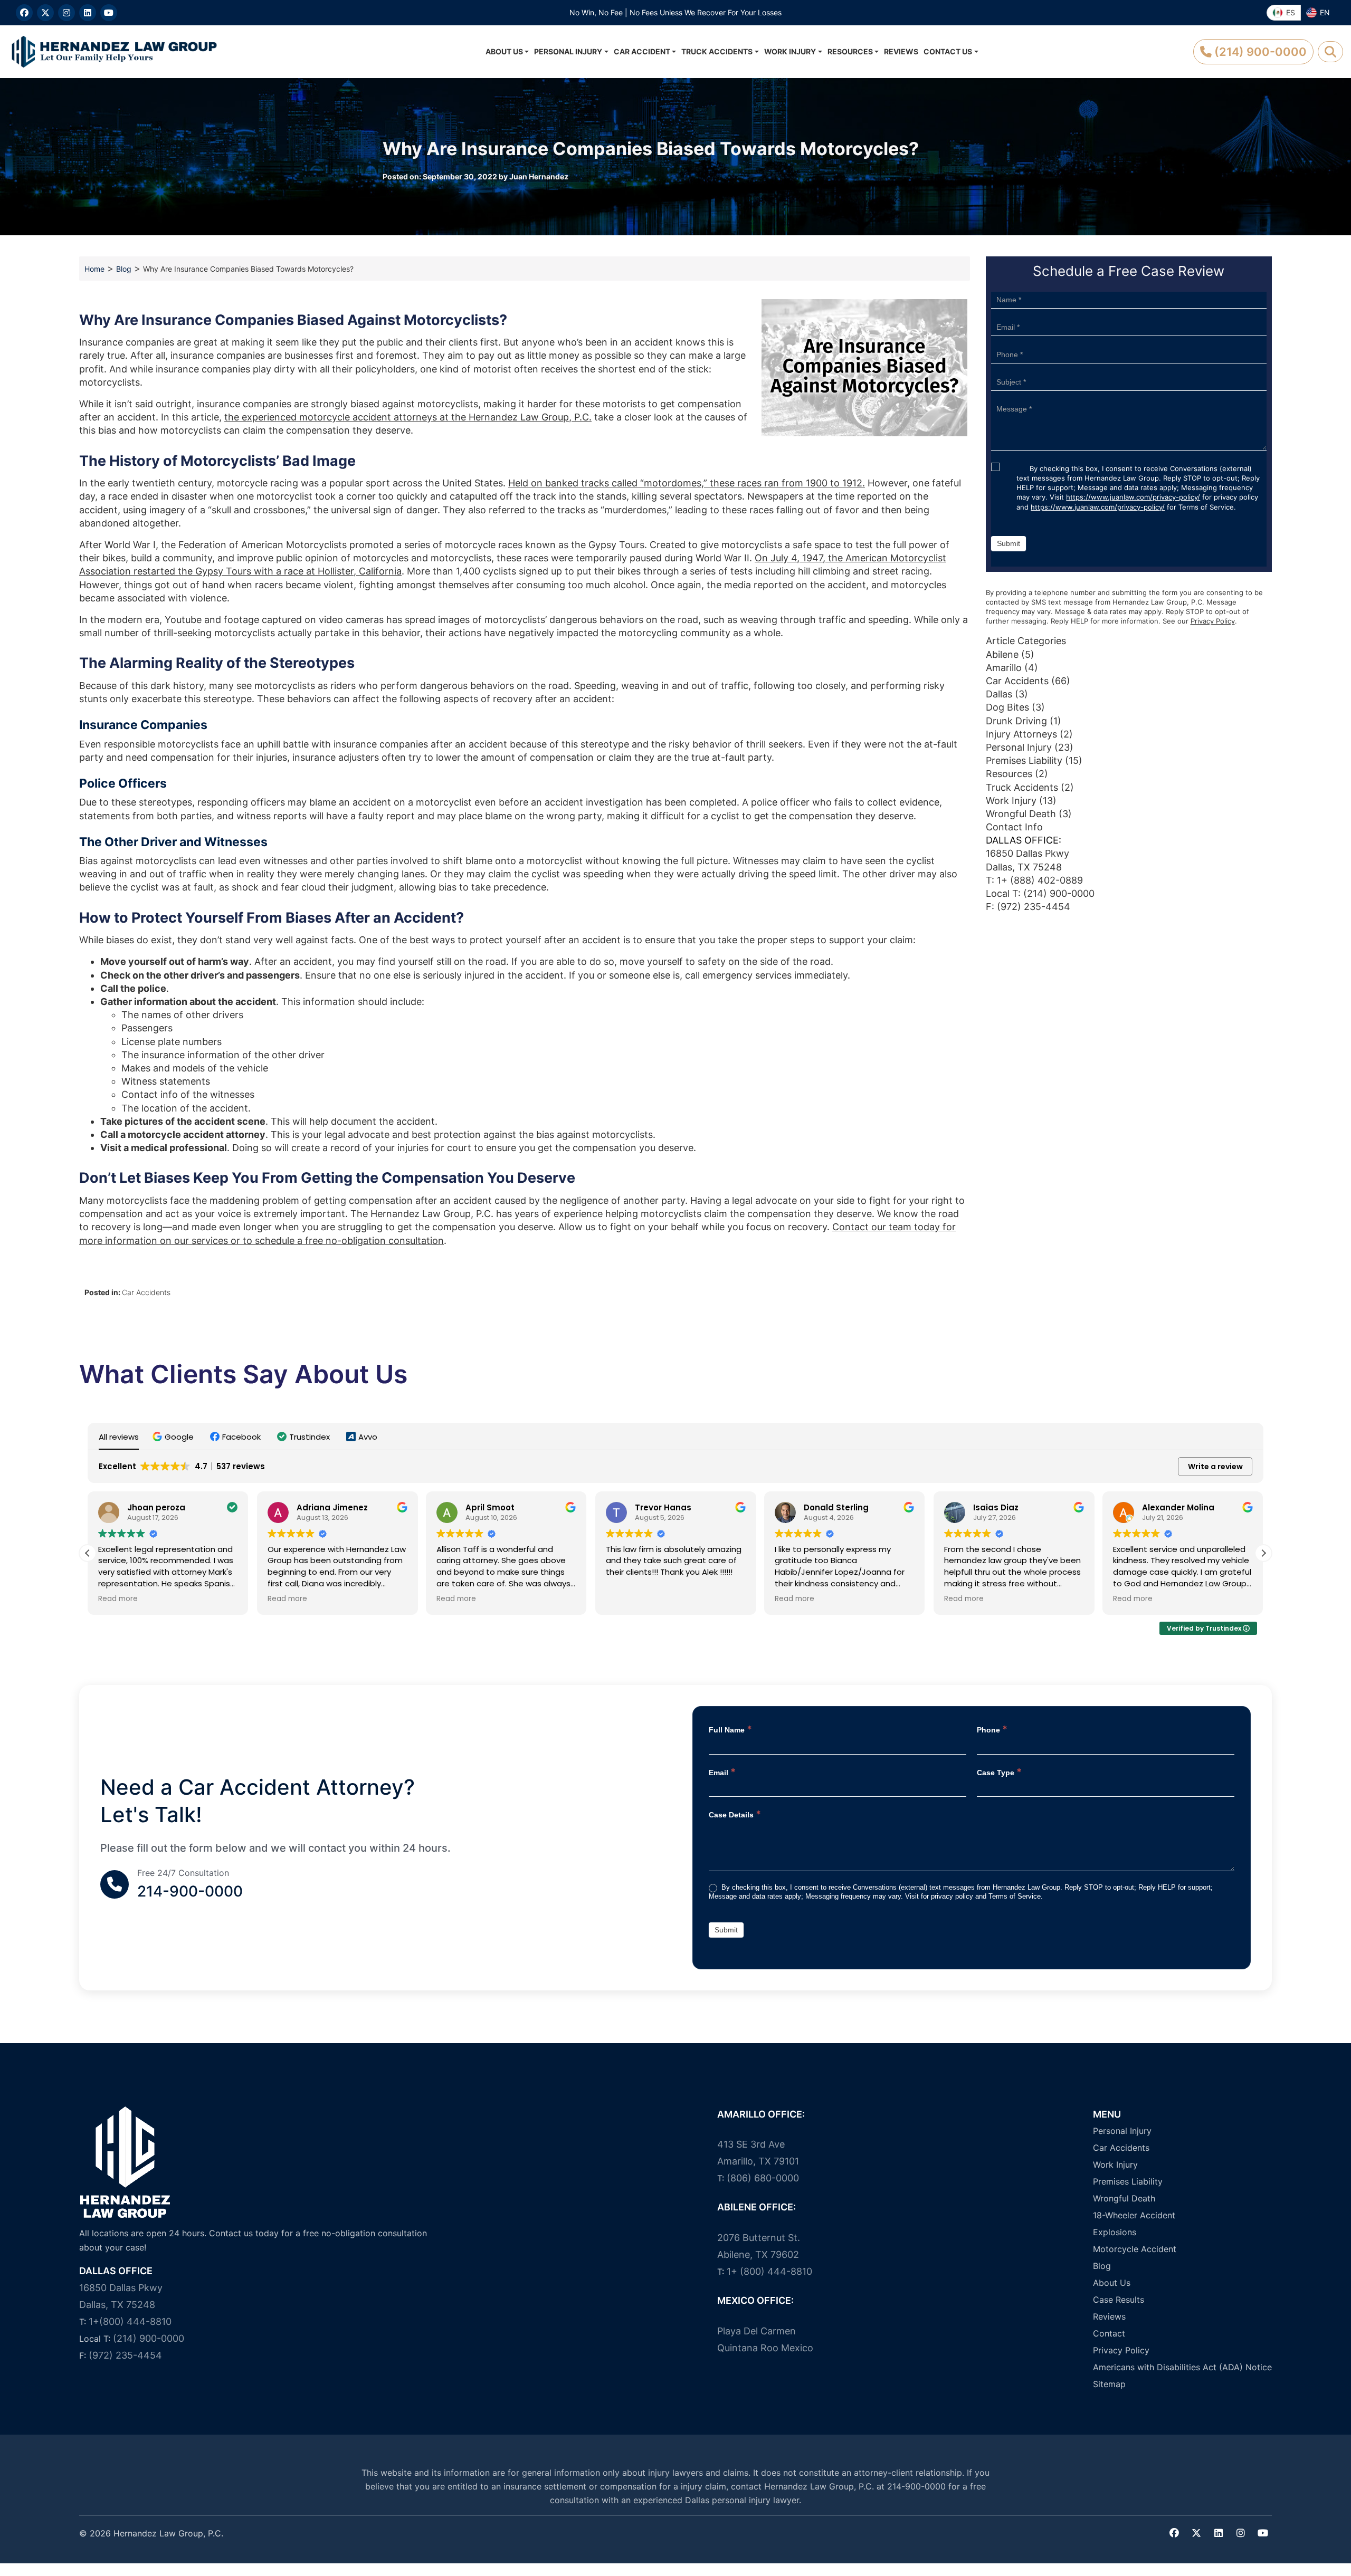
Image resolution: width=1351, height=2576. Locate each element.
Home (94, 269)
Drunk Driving (1016, 721)
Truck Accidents (717, 51)
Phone (992, 1729)
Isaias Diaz (826, 1507)
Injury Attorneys (1021, 734)
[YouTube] (109, 13)
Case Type (999, 1772)
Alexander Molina (1009, 1507)
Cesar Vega (1167, 1507)
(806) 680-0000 (763, 2178)
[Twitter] (1196, 2533)
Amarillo (1004, 668)
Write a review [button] (1215, 1467)
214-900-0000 (190, 1891)
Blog (124, 269)
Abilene (1002, 654)
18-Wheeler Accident (1134, 2215)
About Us (504, 51)
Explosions (1115, 2232)
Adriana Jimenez (163, 1507)
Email (722, 1772)
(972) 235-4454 (125, 2355)
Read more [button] (118, 1599)
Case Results (1119, 2300)
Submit (1009, 543)
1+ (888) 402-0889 (1040, 880)
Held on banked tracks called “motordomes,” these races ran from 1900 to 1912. (687, 483)
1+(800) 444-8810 (130, 2321)
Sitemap (1109, 2384)
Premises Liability (1024, 760)
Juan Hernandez (539, 176)
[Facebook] (24, 13)
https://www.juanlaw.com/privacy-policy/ (1133, 497)
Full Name (730, 1729)
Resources (850, 51)
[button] (174, 1437)
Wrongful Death (1021, 814)
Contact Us (948, 51)
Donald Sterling (667, 1507)
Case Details (735, 1814)
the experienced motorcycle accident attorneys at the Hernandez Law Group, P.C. (408, 417)
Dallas (999, 694)
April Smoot (321, 1507)
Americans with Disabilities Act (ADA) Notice (1182, 2367)
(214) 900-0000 (1059, 893)
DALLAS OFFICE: (1024, 840)
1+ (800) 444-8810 (769, 2271)
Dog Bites (1007, 707)
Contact (1109, 2333)
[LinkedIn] (88, 13)
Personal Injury (568, 51)
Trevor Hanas (494, 1507)
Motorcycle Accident (1135, 2249)
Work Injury (790, 51)
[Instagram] (66, 13)
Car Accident (642, 51)
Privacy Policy (1213, 621)
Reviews (901, 51)
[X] (45, 13)
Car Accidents (146, 1292)
